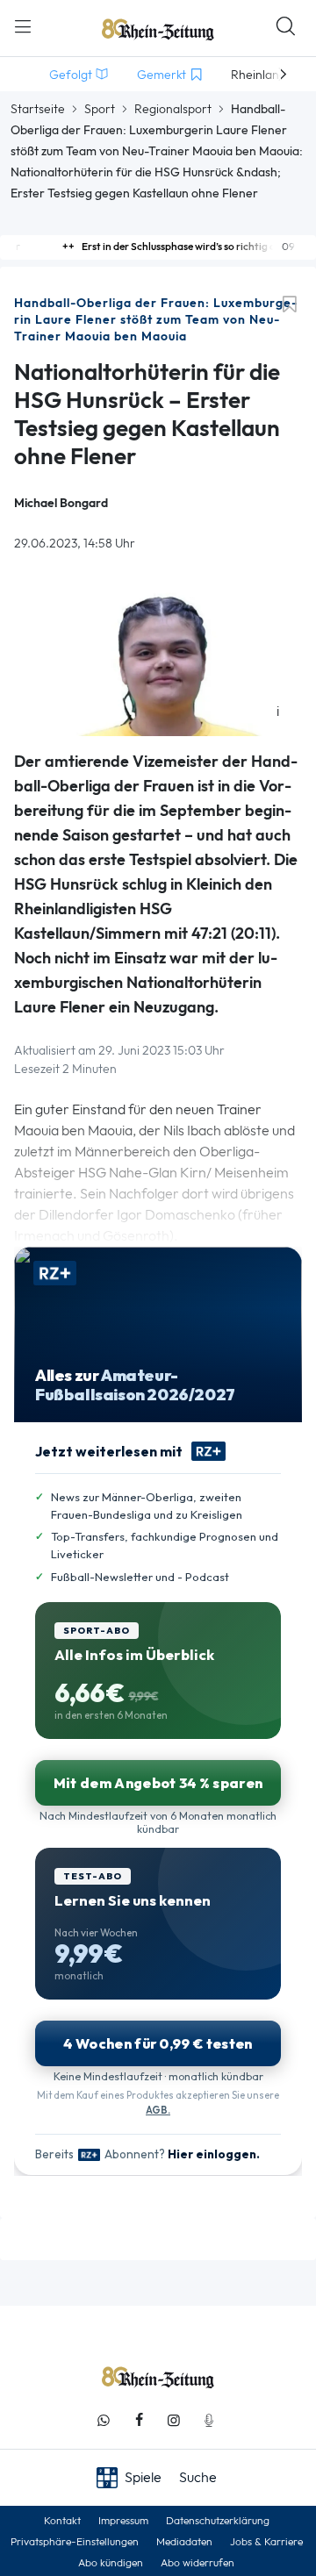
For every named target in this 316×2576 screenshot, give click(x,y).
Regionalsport (173, 109)
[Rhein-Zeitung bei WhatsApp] (104, 2420)
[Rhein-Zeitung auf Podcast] (209, 2420)
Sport (100, 109)
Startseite (38, 109)
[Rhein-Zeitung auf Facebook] (139, 2420)
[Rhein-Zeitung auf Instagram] (174, 2420)
